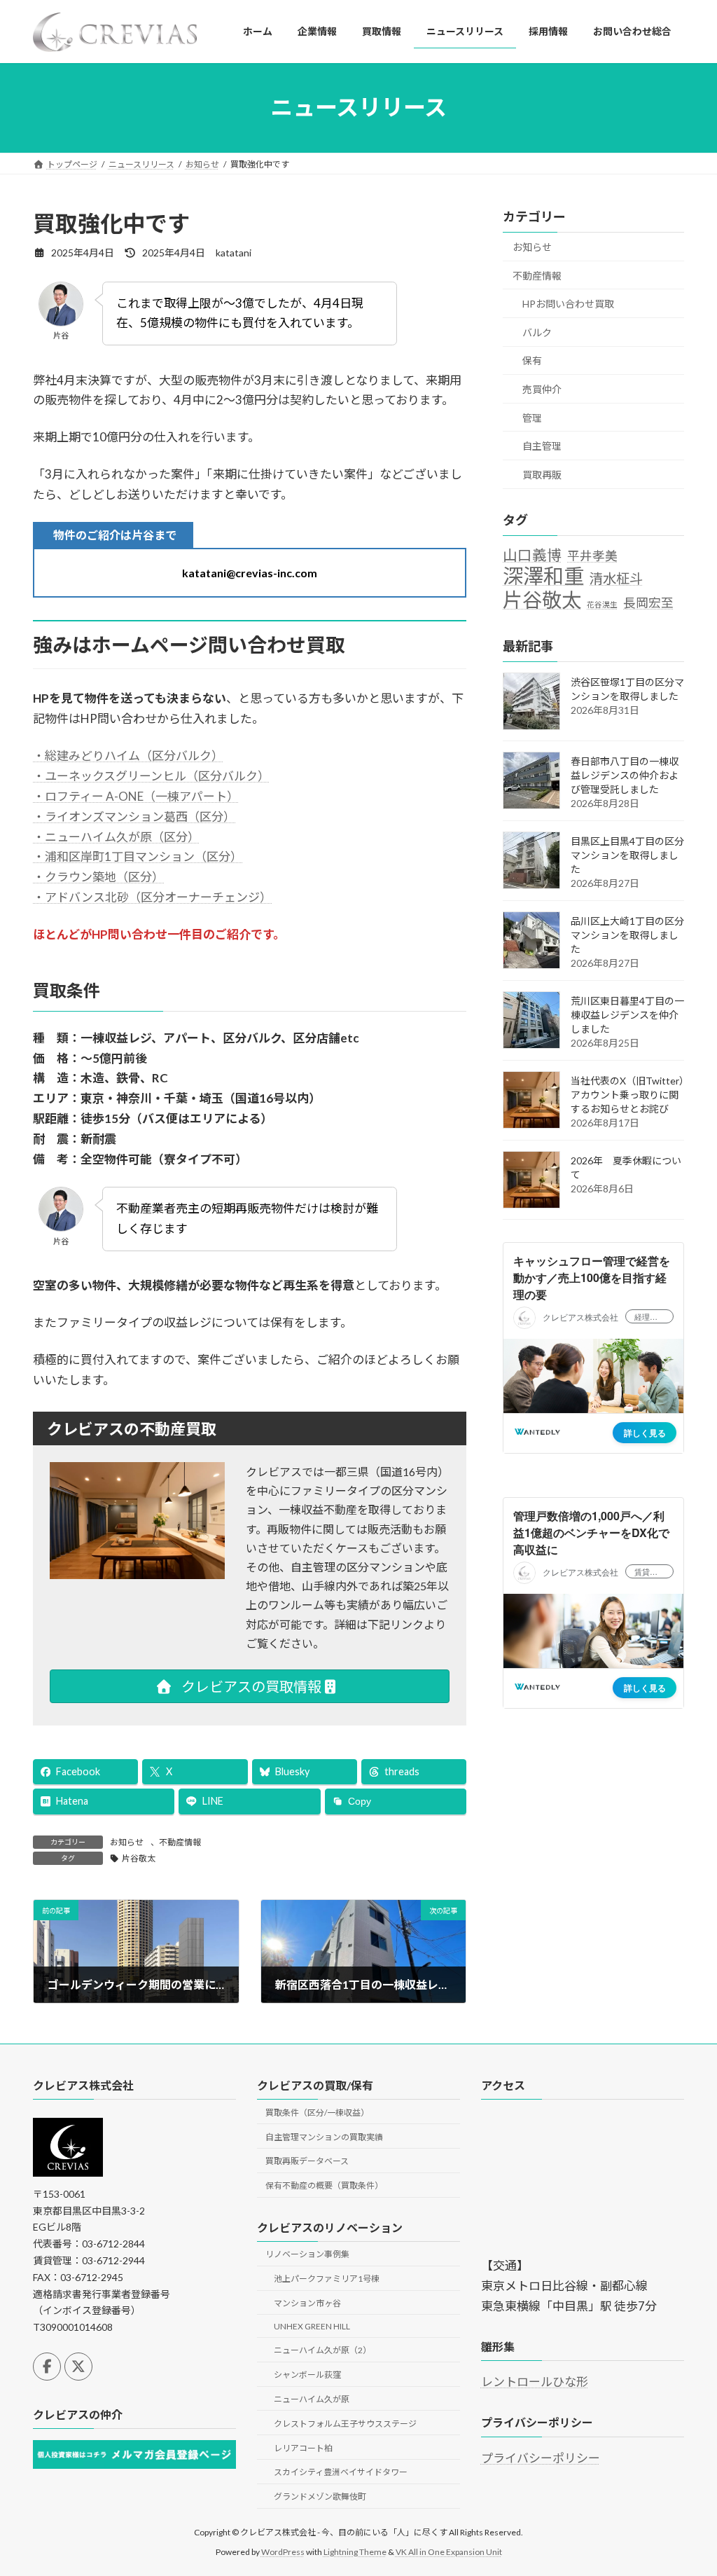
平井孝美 (592, 555)
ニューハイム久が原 (312, 2399)
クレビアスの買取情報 (250, 1686)
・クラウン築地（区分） (98, 877)
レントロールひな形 (535, 2382)
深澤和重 (543, 576)
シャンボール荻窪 (307, 2375)
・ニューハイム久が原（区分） (116, 837)
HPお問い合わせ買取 (568, 304)
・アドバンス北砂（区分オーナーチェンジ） (152, 897)
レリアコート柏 (303, 2447)
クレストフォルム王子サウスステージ (345, 2423)
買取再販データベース (307, 2161)
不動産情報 (180, 1842)
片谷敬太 (139, 1858)
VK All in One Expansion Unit (449, 2551)
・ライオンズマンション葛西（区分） (134, 817)
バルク (537, 332)
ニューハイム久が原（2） (322, 2350)
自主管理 (542, 446)
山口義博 (532, 554)
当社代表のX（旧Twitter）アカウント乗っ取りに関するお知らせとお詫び (627, 1095)
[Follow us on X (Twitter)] (78, 2366)
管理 (532, 417)
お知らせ (127, 1842)
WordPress (283, 2551)
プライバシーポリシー (541, 2457)
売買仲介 (542, 389)
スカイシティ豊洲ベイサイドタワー (341, 2472)
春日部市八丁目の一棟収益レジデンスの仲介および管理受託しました (625, 775)
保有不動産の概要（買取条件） (324, 2185)
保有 (532, 360)
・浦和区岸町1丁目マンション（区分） (138, 856)
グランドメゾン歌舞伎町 (320, 2496)
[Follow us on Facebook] (47, 2366)
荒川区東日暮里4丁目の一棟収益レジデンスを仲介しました (627, 1015)
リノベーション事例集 (307, 2254)
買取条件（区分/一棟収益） (317, 2112)
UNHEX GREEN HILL (312, 2326)
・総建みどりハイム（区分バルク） (128, 756)
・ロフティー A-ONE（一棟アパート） (136, 796)
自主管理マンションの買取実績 (324, 2136)
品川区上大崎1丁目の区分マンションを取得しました (627, 935)
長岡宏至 (648, 603)
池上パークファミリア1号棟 (327, 2279)
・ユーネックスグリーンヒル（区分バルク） (151, 776)
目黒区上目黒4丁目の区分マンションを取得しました (627, 855)
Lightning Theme (355, 2551)
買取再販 (542, 475)
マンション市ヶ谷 (307, 2302)
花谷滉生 (602, 604)
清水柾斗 (616, 578)
